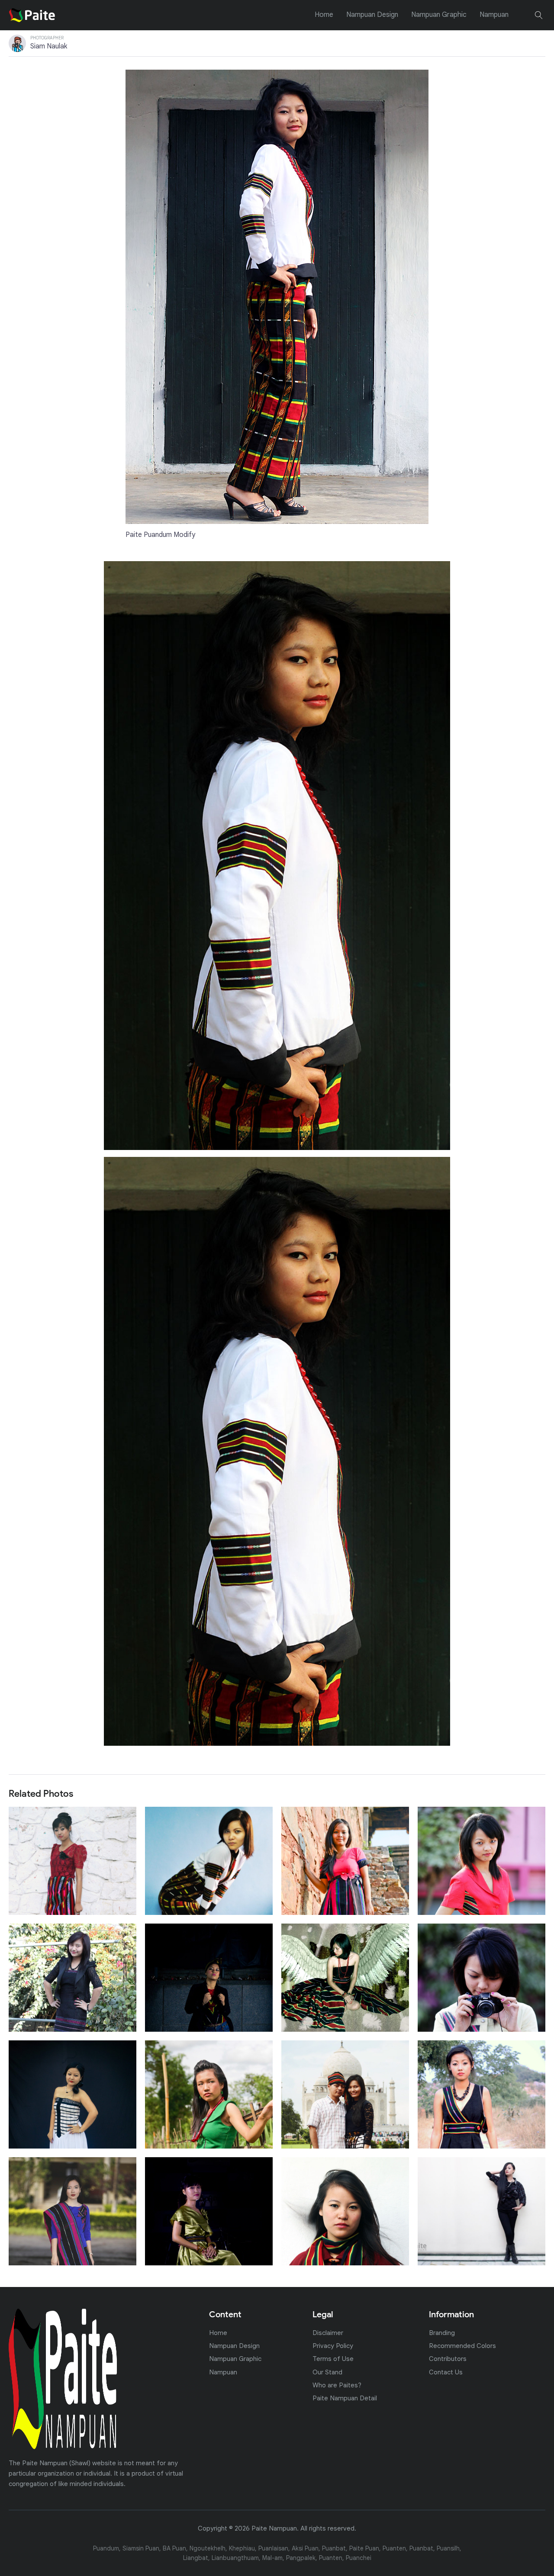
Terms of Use (333, 2359)
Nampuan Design (372, 15)
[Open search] (539, 15)
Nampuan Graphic (439, 15)
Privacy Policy (333, 2346)
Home (324, 15)
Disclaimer (328, 2333)
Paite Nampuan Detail (345, 2398)
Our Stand (327, 2372)
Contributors (448, 2359)
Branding (442, 2333)
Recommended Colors (462, 2346)
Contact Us (446, 2372)
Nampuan (494, 15)
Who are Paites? (337, 2385)
